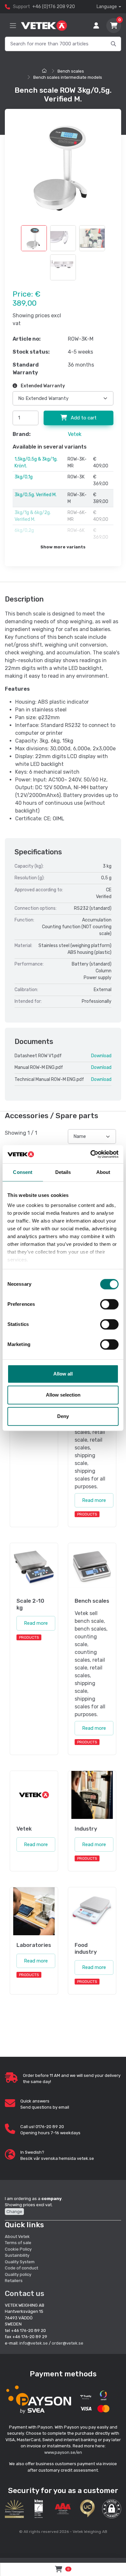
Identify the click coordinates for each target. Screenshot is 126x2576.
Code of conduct (21, 2268)
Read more (94, 1500)
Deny (63, 1416)
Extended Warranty (42, 386)
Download (101, 1056)
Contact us (25, 2293)
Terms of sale (18, 2243)
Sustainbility (18, 2255)
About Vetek (17, 2236)
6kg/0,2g (24, 530)
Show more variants (63, 547)
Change (14, 2212)
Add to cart (83, 418)
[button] (112, 2509)
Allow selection (63, 1395)
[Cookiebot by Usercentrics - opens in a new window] (91, 1154)
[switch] (109, 1304)
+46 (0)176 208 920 (54, 7)
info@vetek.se (34, 2343)
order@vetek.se (68, 2343)
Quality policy (18, 2274)
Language (107, 7)
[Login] (96, 26)
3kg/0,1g (24, 477)
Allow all (63, 1374)
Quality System (20, 2262)
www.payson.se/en (63, 2452)
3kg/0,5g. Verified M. (36, 495)
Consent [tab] (23, 1172)
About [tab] (103, 1172)
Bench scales (71, 71)
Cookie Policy (18, 2249)
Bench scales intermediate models (68, 77)
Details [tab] (63, 1172)
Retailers (14, 2281)
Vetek (75, 434)
